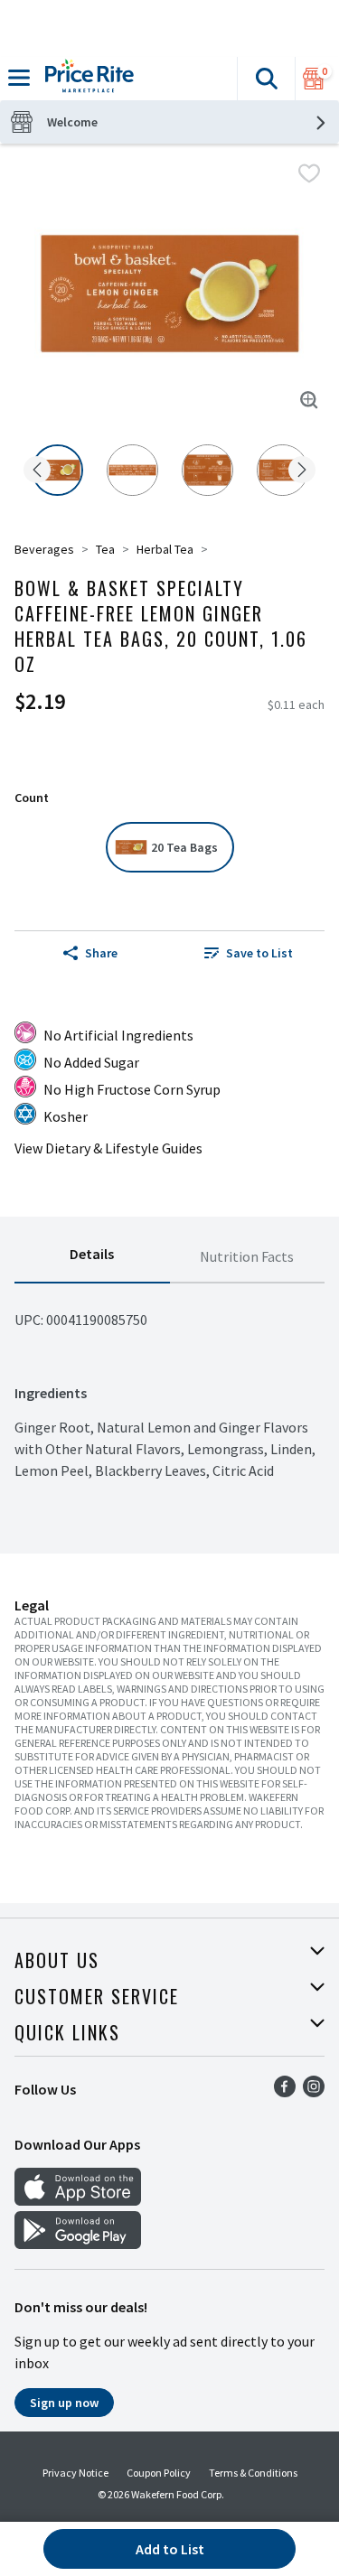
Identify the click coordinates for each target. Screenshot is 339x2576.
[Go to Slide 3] (207, 470)
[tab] (92, 1257)
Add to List (170, 2549)
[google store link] (78, 2244)
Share (101, 953)
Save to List (259, 953)
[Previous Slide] (37, 471)
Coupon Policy (159, 2473)
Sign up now (64, 2403)
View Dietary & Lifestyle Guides (108, 1148)
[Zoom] (309, 400)
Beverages (44, 549)
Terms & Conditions (253, 2473)
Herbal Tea (165, 549)
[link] (250, 953)
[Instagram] (314, 2092)
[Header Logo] (86, 79)
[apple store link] (78, 2200)
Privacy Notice (75, 2473)
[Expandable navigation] (19, 78)
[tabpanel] (169, 1382)
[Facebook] (285, 2092)
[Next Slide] (302, 471)
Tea (105, 549)
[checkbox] (309, 173)
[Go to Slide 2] (132, 470)
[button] (266, 79)
